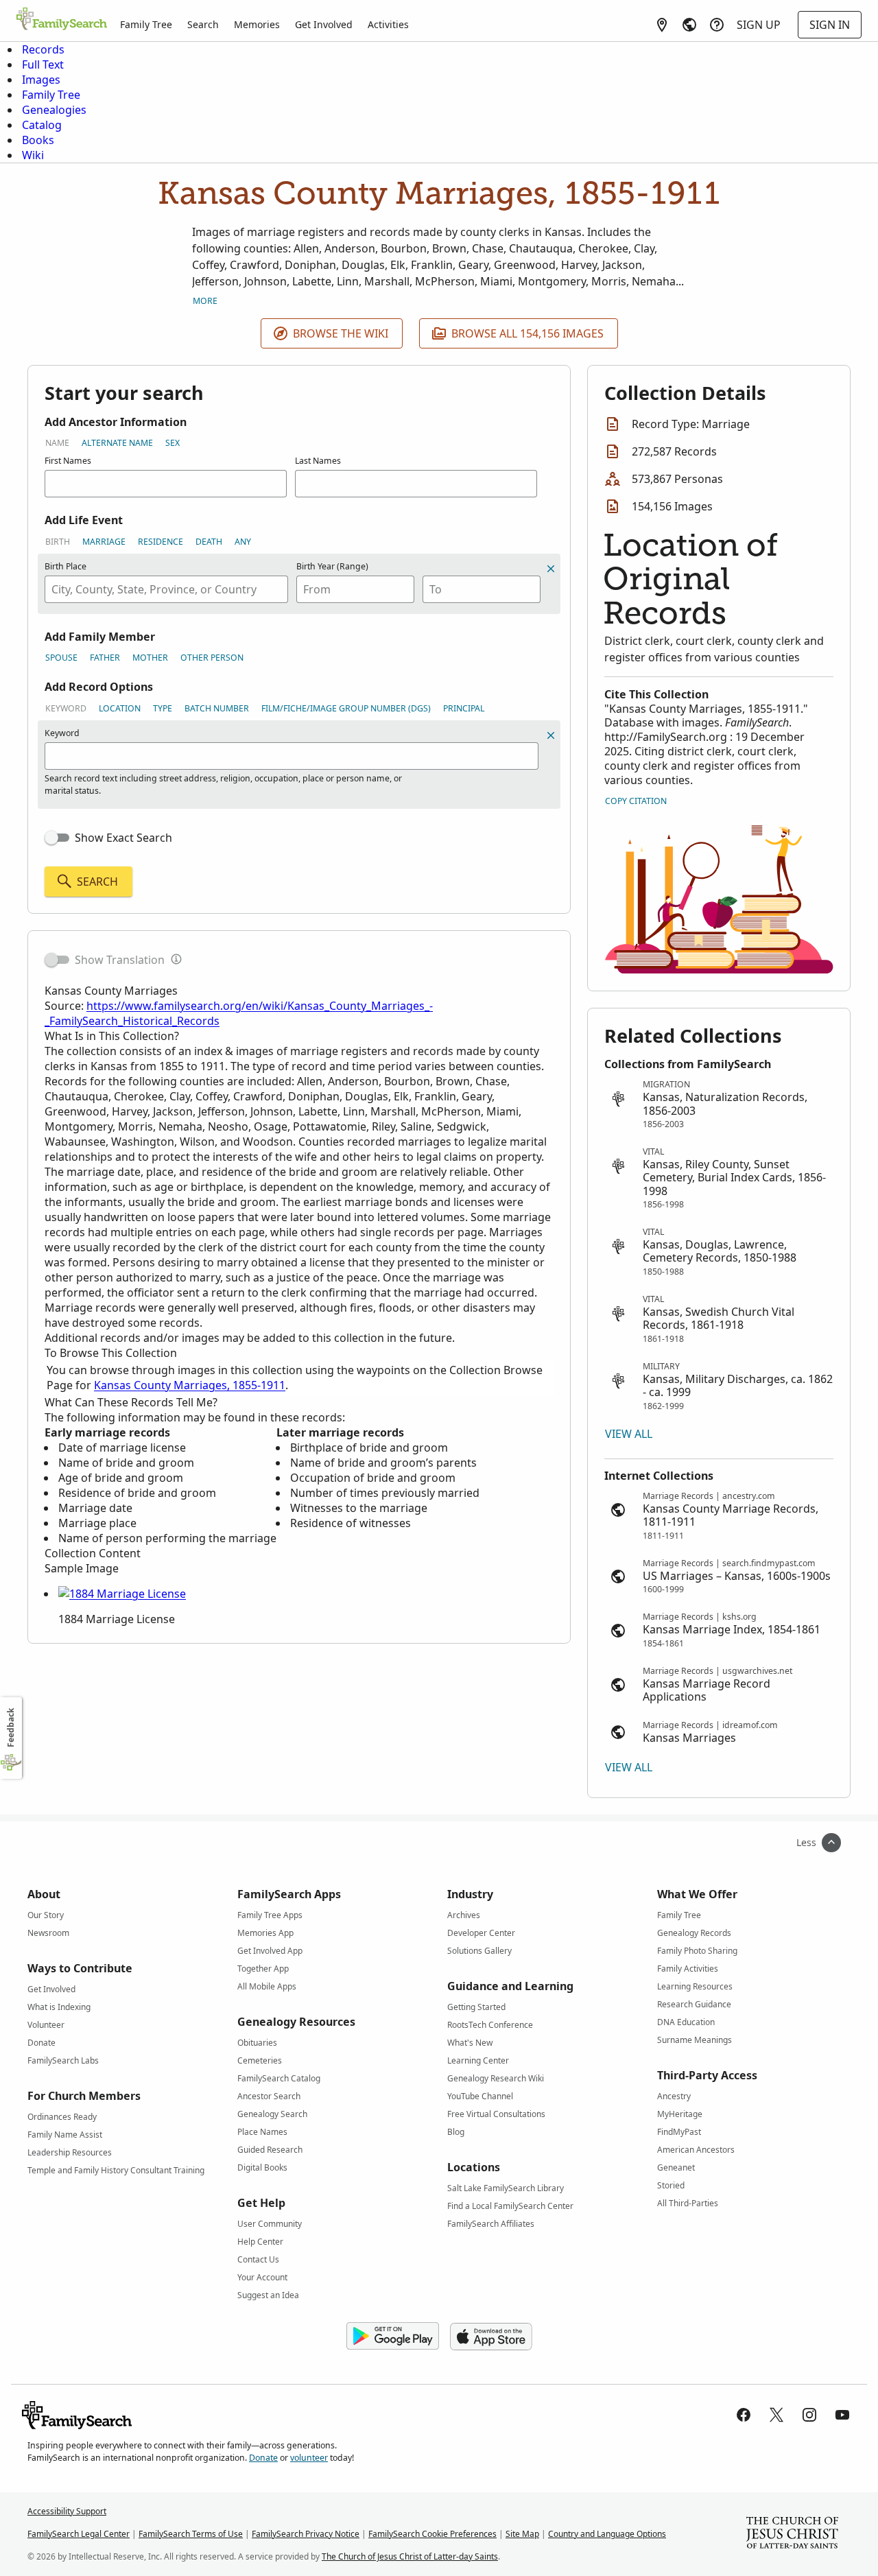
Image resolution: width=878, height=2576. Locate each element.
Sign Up (759, 25)
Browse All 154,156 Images (527, 333)
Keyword (66, 708)
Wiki (33, 155)
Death (209, 542)
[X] (776, 2415)
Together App (263, 1969)
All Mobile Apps (267, 1986)
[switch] (57, 838)
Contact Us (258, 2259)
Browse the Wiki (341, 333)
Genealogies (54, 110)
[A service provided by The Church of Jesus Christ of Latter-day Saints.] (792, 2534)
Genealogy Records (694, 1933)
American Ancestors (696, 2150)
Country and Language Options (607, 2534)
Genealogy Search (272, 2114)
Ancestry (674, 2096)
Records (43, 49)
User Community (270, 2224)
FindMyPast (679, 2132)
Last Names (318, 461)
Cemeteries (260, 2060)
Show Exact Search (123, 838)
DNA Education (686, 2022)
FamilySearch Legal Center (79, 2534)
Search (203, 24)
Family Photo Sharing (697, 1951)
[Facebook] (744, 2415)
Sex (173, 443)
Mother (150, 658)
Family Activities (688, 1969)
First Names (68, 461)
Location (120, 708)
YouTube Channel (480, 2096)
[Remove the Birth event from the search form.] (551, 569)
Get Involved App (270, 1951)
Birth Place (66, 566)
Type (163, 708)
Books (38, 140)
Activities (388, 24)
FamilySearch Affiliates (491, 2224)
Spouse (61, 658)
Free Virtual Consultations (496, 2114)
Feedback (11, 1728)
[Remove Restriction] (551, 735)
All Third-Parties (688, 2203)
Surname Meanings (695, 2040)
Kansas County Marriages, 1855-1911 (190, 1385)
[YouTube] (842, 2415)
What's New (470, 2043)
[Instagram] (809, 2415)
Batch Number (217, 708)
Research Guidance (694, 2004)
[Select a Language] (689, 25)
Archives (464, 1915)
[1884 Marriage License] (122, 1594)
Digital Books (262, 2167)
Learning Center (478, 2060)
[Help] (717, 25)
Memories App (265, 1933)
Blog (456, 2132)
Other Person (212, 658)
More (205, 301)
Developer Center (481, 1933)
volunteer (309, 2458)
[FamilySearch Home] (62, 20)
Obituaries (257, 2043)
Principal (464, 708)
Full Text (43, 64)
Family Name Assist (65, 2135)
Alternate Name (117, 443)
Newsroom (48, 1933)
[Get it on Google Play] (393, 2337)
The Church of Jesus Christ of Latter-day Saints (410, 2556)
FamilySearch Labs (63, 2060)
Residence (161, 542)
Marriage (104, 542)
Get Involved (324, 24)
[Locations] (662, 25)
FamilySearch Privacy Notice (306, 2534)
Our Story (46, 1915)
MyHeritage (680, 2114)
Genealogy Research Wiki (496, 2078)
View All (629, 1434)
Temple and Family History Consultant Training (116, 2170)
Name (57, 443)
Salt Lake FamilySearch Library (506, 2188)
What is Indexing (59, 2007)
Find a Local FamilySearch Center (510, 2206)
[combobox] (166, 589)
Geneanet (676, 2167)
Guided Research (270, 2150)
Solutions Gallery (479, 1951)
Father (105, 658)
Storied (671, 2185)
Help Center (260, 2242)
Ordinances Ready (62, 2117)
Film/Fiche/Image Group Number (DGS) (346, 708)
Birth (58, 542)
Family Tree (146, 24)
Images (41, 80)
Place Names (262, 2132)
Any (243, 542)
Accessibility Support (67, 2511)
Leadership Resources (70, 2152)
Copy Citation (636, 801)
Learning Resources (695, 1986)
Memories (257, 24)
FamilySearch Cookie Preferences (432, 2534)
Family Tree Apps (270, 1915)
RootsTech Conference (490, 2025)
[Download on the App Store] (491, 2337)
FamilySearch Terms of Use (191, 2534)
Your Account (262, 2277)
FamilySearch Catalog (279, 2078)
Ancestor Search (269, 2096)
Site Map (522, 2534)
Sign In (830, 25)
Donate (41, 2043)
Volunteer (46, 2025)
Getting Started (476, 2007)
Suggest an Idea (268, 2295)
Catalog (42, 125)
